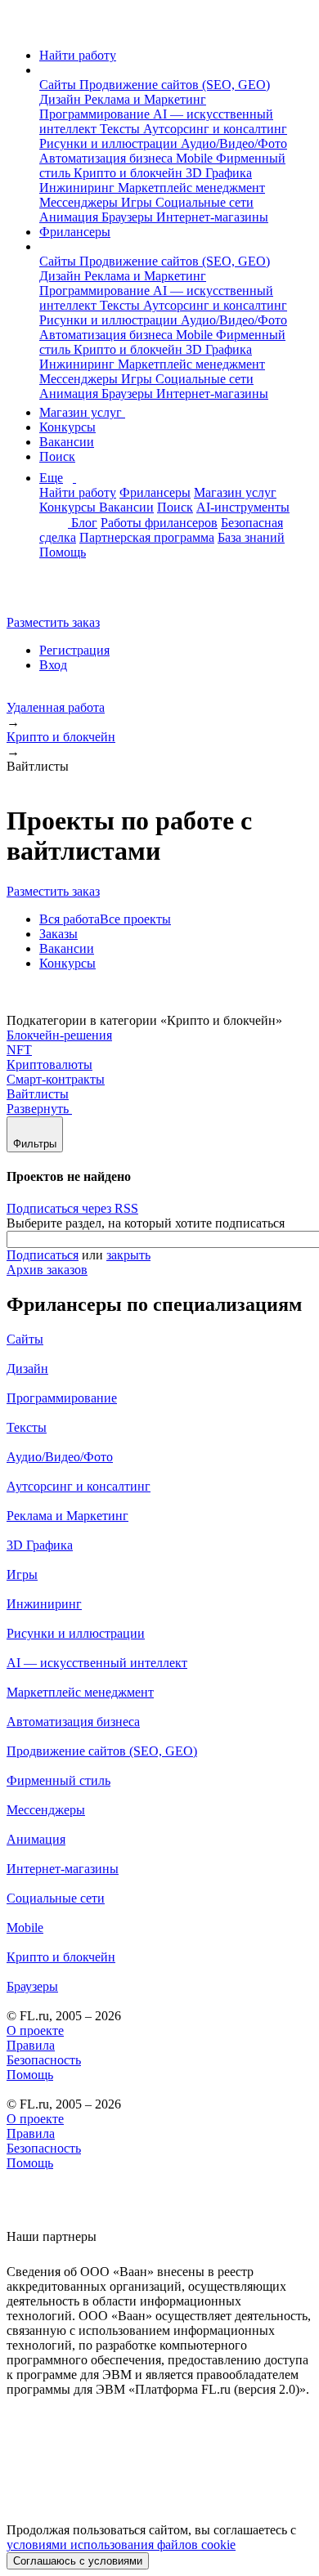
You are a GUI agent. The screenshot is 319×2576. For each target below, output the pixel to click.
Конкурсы (67, 427)
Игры (138, 202)
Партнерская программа (147, 537)
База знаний (251, 537)
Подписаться (43, 1255)
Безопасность (44, 2060)
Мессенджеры (80, 202)
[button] (44, 70)
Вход (53, 665)
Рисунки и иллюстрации (110, 143)
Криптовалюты (49, 1064)
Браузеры (129, 217)
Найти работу (78, 55)
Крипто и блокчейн (130, 173)
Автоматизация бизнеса (108, 158)
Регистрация (74, 650)
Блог (84, 523)
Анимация (70, 217)
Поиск (57, 456)
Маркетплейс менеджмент (191, 188)
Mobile (196, 158)
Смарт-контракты (56, 1079)
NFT (19, 1050)
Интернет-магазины (212, 217)
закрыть (128, 1255)
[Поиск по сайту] (52, 595)
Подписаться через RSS (72, 1208)
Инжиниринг (79, 188)
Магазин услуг (82, 412)
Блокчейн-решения (59, 1035)
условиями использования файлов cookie (121, 2545)
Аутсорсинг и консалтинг (215, 129)
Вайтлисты (38, 1094)
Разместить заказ (53, 622)
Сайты (59, 85)
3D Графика (219, 173)
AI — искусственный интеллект (97, 1663)
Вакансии (67, 442)
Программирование (96, 114)
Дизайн (62, 99)
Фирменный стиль (58, 1780)
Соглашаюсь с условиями (78, 2561)
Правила (31, 2045)
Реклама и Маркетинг (145, 99)
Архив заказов (47, 1270)
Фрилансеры (75, 232)
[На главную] (22, 27)
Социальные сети (204, 202)
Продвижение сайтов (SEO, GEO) (175, 85)
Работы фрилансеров (159, 523)
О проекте (35, 2030)
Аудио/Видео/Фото (234, 143)
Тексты (121, 129)
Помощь (63, 552)
